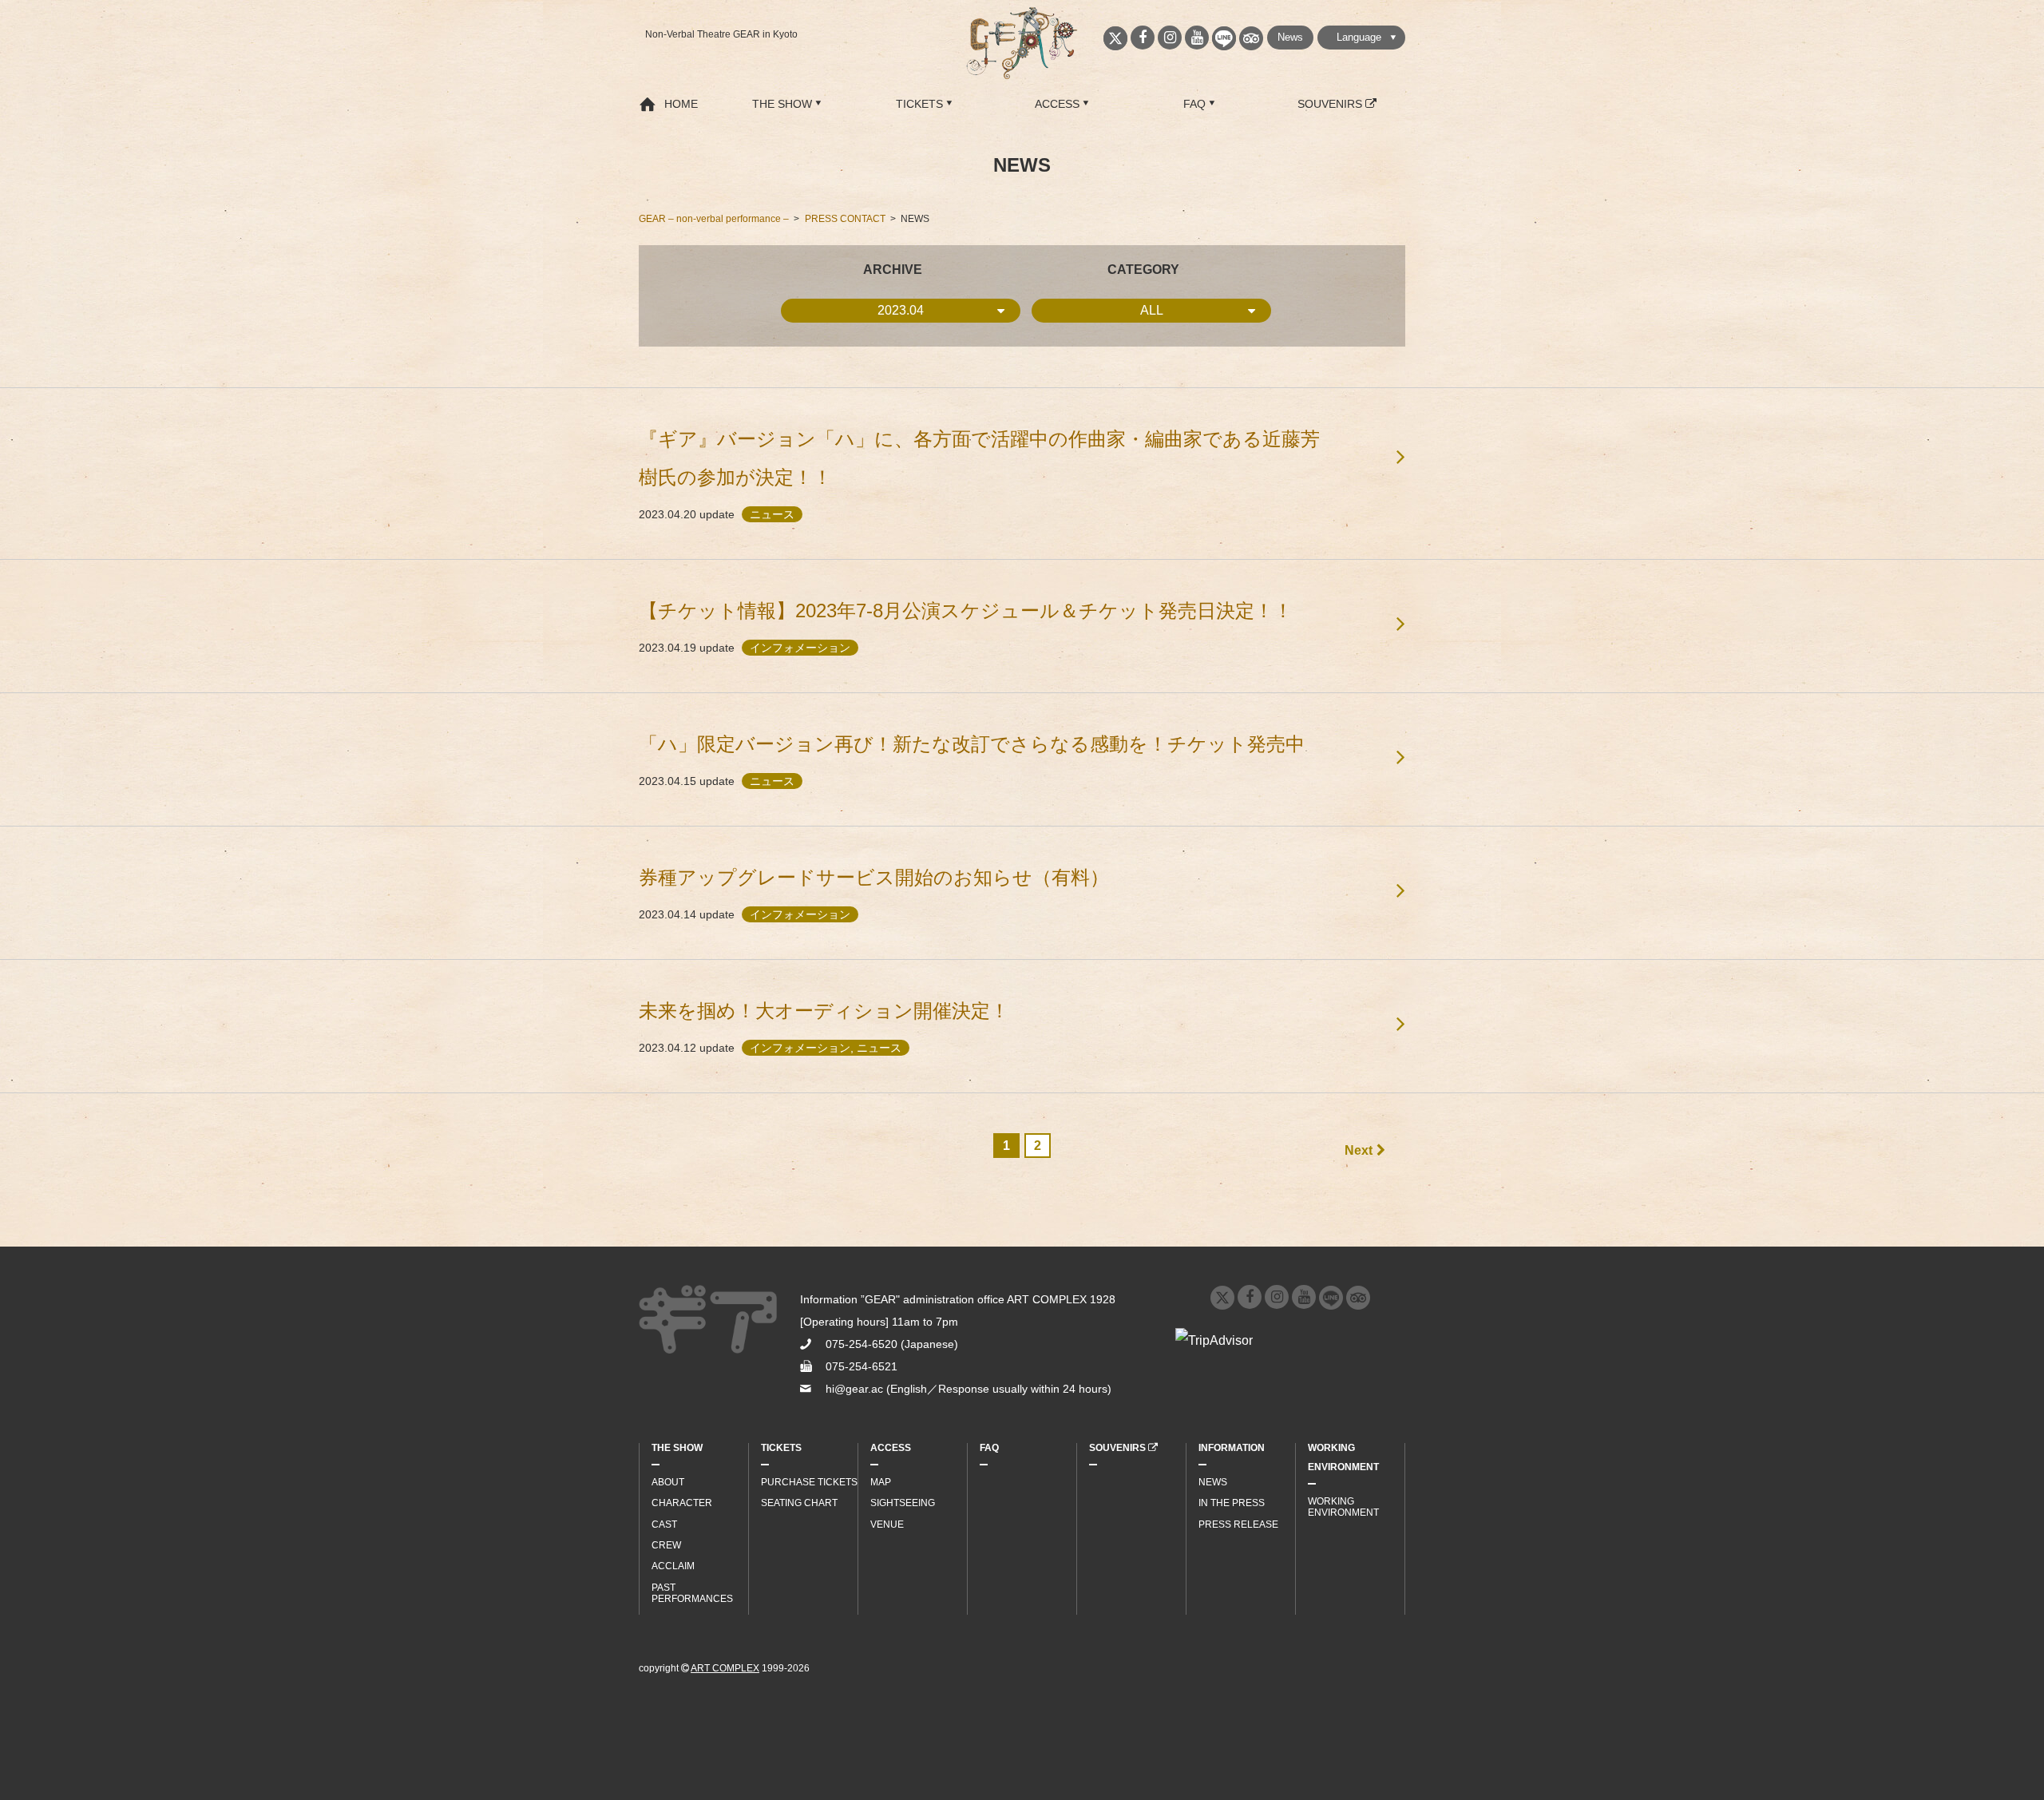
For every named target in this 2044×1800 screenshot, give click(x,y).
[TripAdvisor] (1358, 1298)
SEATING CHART (799, 1503)
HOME (681, 104)
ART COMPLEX (725, 1668)
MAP (881, 1482)
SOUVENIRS (1331, 104)
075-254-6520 (862, 1344)
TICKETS (919, 104)
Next (1359, 1150)
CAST (664, 1524)
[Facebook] (1143, 38)
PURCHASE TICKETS (809, 1482)
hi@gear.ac (854, 1389)
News (1290, 37)
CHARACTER (682, 1503)
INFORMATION (1232, 1448)
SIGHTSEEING (903, 1503)
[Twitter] (1115, 38)
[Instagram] (1170, 38)
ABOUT (668, 1482)
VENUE (887, 1524)
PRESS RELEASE (1238, 1524)
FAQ (1194, 104)
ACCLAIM (673, 1566)
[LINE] (1224, 38)
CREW (666, 1545)
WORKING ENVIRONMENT (1343, 1457)
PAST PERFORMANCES (692, 1593)
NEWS (1213, 1482)
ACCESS (1057, 104)
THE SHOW (782, 104)
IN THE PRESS (1232, 1503)
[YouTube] (1197, 38)
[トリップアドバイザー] (1251, 38)
